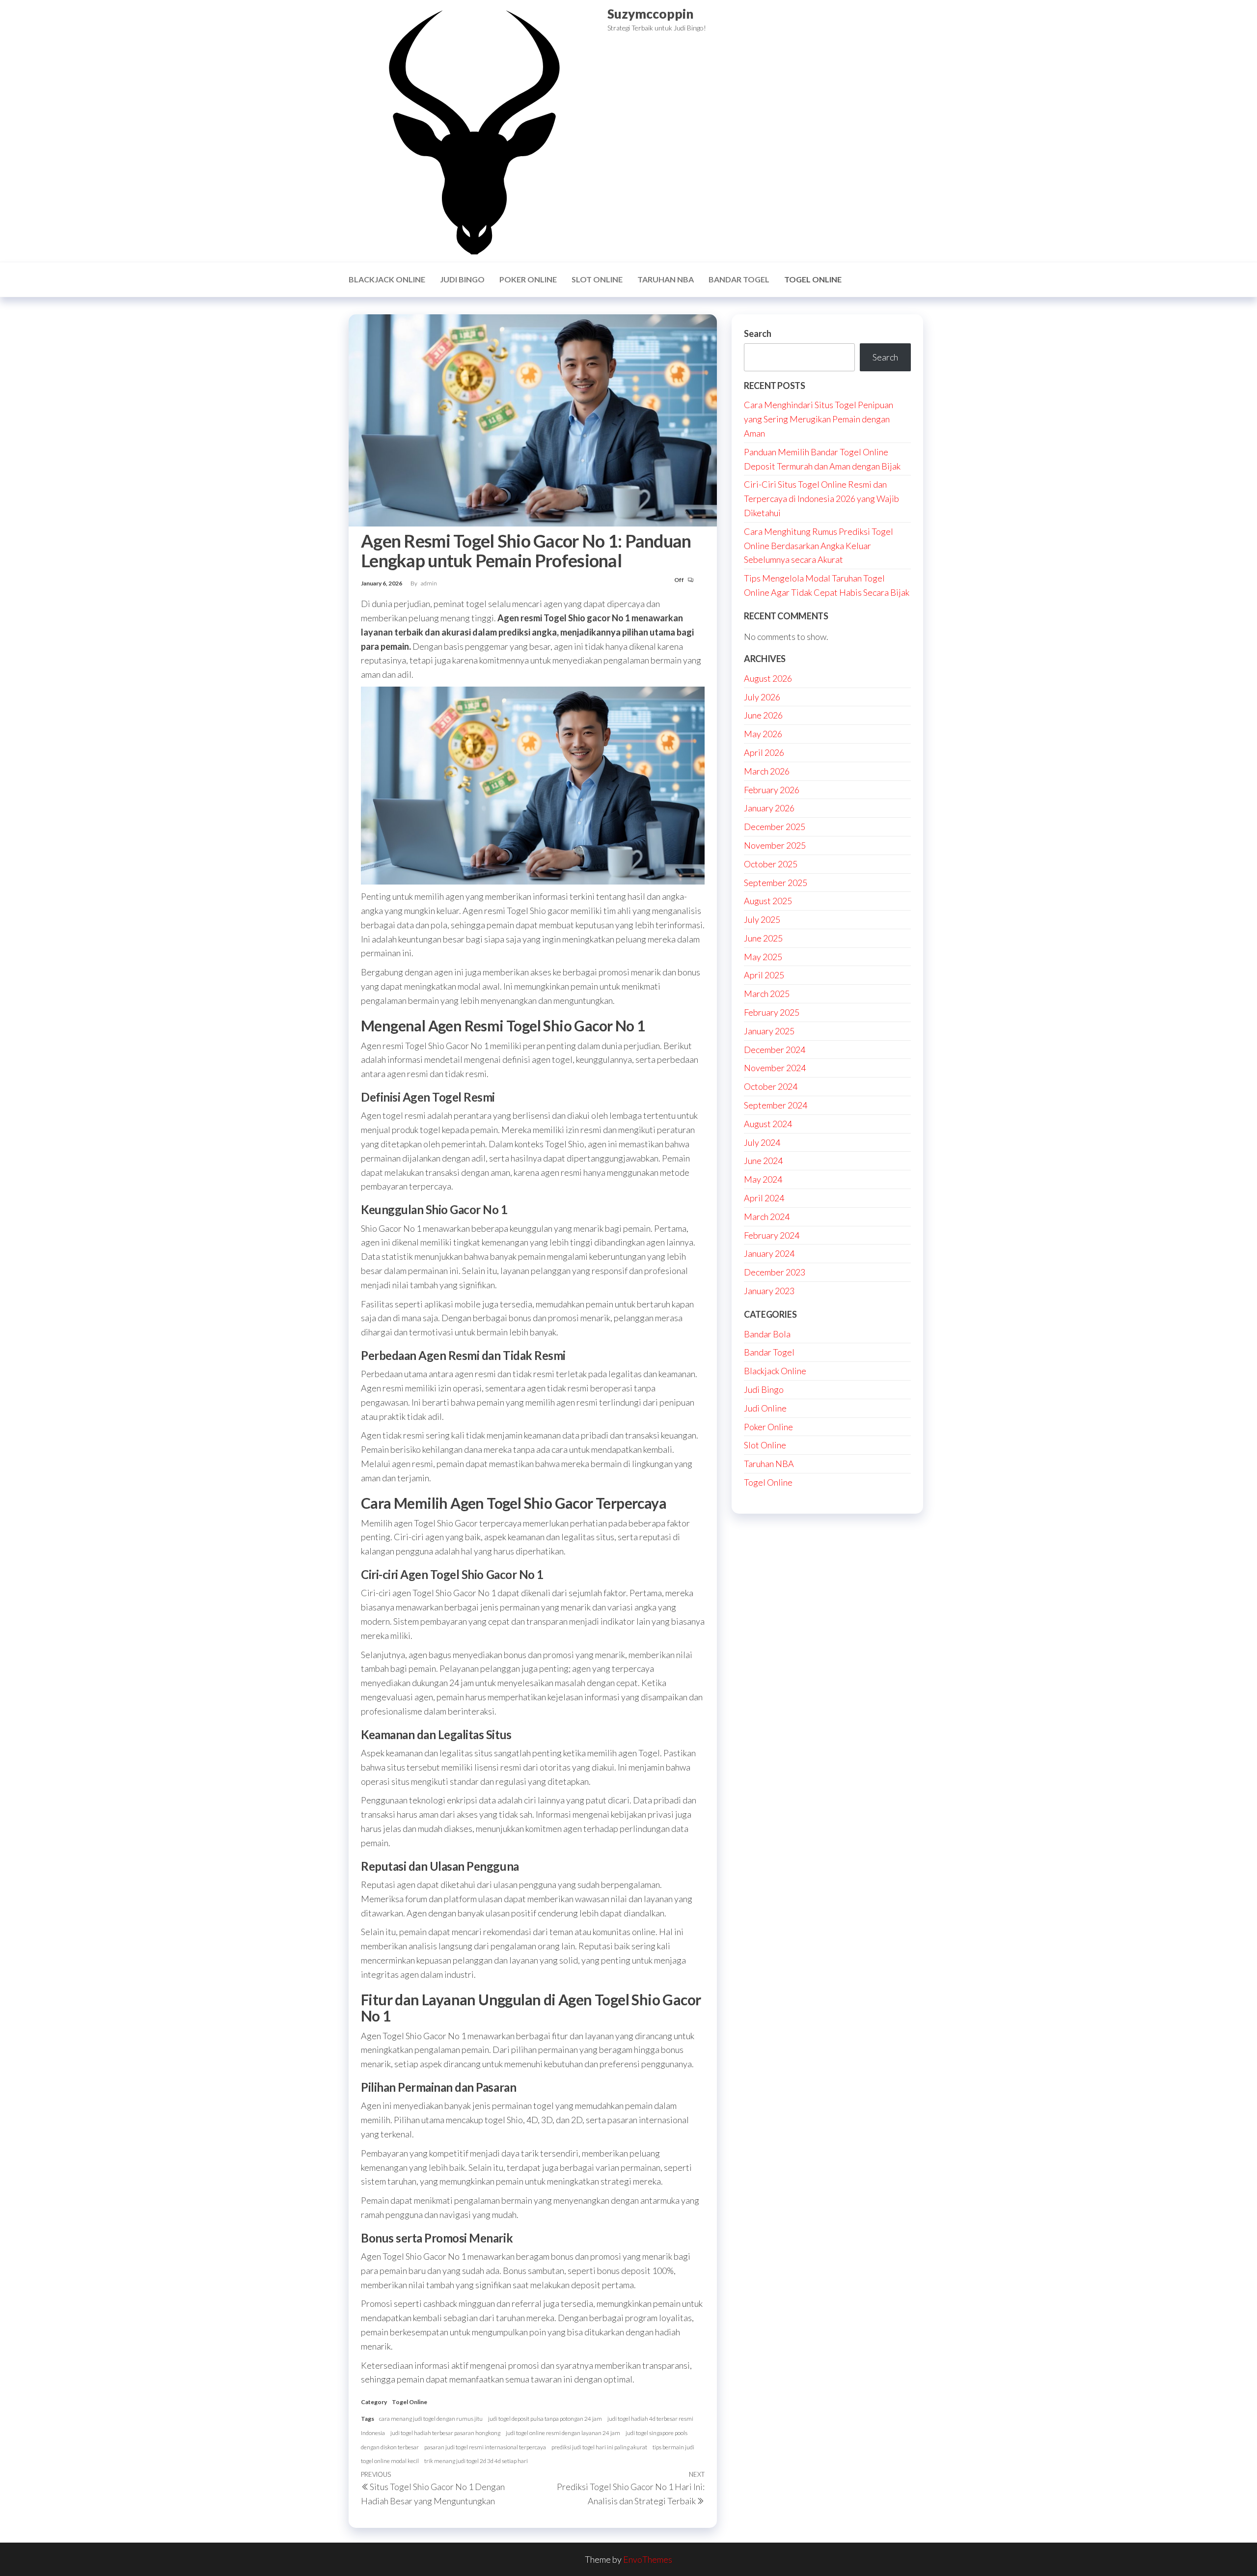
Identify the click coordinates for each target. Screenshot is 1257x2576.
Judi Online (765, 1408)
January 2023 (769, 1291)
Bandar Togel (739, 279)
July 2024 (762, 1142)
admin (429, 583)
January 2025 (769, 1031)
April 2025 (764, 975)
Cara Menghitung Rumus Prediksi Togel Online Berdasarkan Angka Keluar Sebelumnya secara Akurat (819, 546)
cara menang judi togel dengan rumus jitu (431, 2419)
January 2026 (769, 808)
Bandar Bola (767, 1334)
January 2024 (769, 1253)
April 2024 (764, 1198)
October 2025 (771, 864)
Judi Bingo (462, 279)
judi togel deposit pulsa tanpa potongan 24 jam (545, 2419)
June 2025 (763, 938)
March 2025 (767, 994)
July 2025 (762, 919)
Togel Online (813, 279)
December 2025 (775, 827)
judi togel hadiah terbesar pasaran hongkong (445, 2433)
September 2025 (776, 883)
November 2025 (775, 845)
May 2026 (763, 734)
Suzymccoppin (650, 14)
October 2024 (771, 1086)
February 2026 (772, 790)
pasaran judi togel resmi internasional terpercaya (485, 2447)
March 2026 (767, 771)
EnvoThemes (648, 2559)
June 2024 (763, 1161)
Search (758, 333)
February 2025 (772, 1012)
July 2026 (762, 697)
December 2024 (775, 1050)
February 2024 (772, 1235)
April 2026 (764, 752)
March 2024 (767, 1217)
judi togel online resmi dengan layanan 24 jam (563, 2433)
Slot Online (597, 279)
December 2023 (775, 1272)
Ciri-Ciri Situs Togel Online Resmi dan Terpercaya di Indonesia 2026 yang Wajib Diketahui (821, 499)
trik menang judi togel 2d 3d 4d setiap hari (476, 2461)
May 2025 (763, 957)
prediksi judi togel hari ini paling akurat (599, 2447)
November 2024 (775, 1068)
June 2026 (763, 715)
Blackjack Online (387, 279)
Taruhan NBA (666, 279)
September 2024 (776, 1105)
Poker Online (528, 279)
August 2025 (768, 901)
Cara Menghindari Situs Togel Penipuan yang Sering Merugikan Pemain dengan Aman (819, 419)
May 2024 (763, 1179)
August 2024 (768, 1124)
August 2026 (768, 678)
